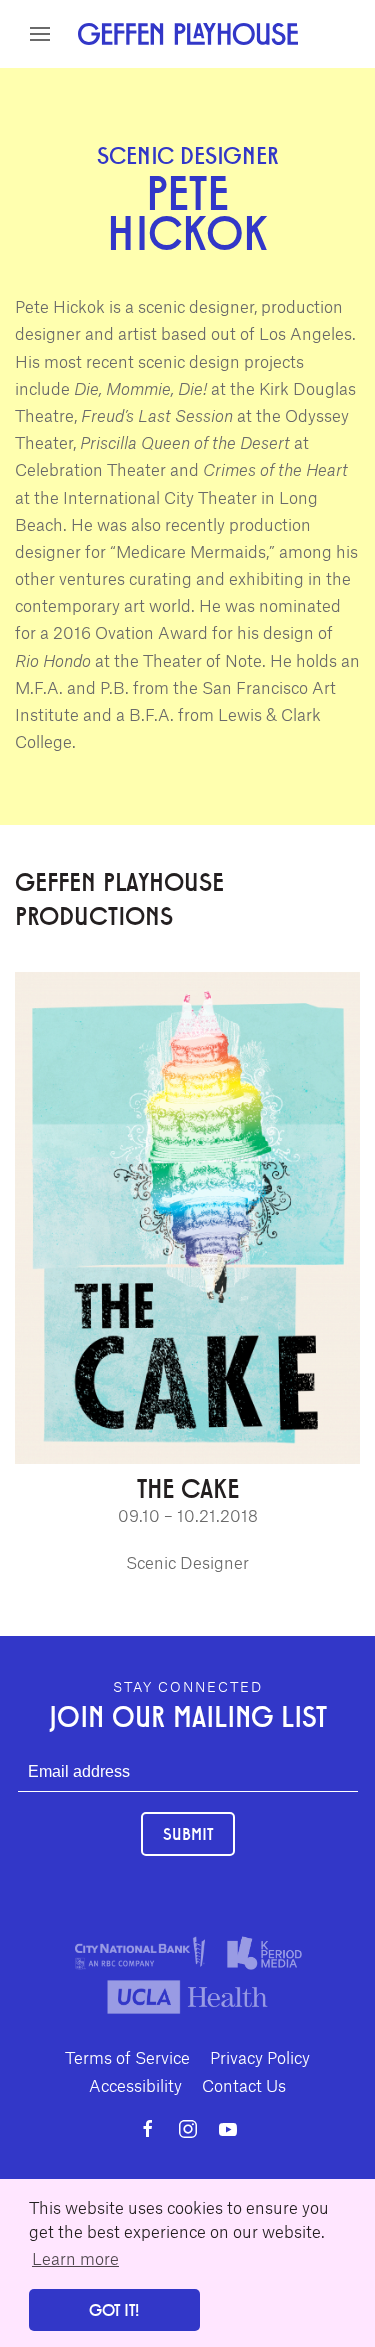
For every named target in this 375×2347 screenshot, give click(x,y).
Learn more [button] (75, 2258)
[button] (40, 34)
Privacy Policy (260, 2057)
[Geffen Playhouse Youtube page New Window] (228, 2129)
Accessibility (135, 2085)
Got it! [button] (114, 2309)
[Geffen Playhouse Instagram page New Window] (188, 2129)
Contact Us (244, 2085)
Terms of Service (127, 2057)
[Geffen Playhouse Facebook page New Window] (148, 2129)
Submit (188, 1833)
